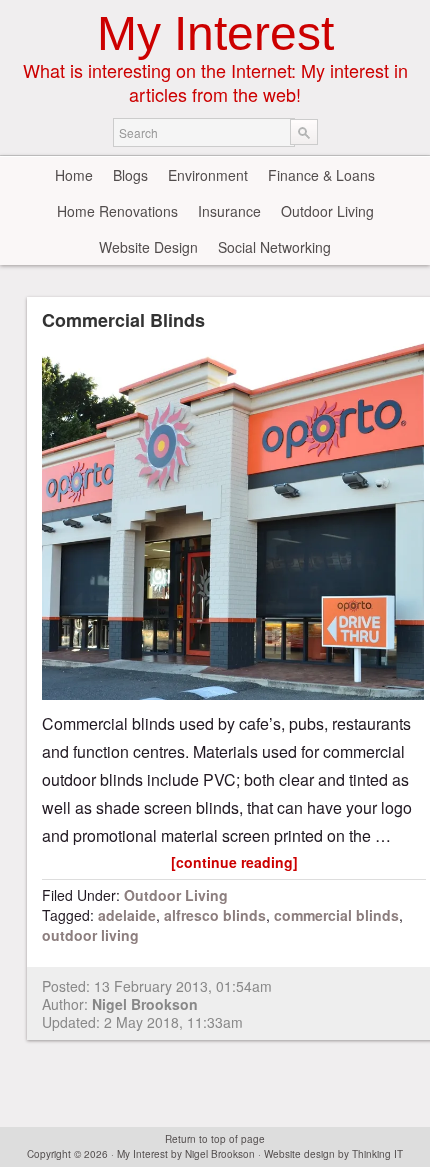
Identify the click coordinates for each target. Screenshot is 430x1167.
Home (74, 175)
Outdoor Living (327, 211)
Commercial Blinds (123, 320)
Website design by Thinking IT (333, 1154)
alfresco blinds (215, 915)
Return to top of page (215, 1139)
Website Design (148, 247)
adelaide (127, 915)
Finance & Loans (321, 175)
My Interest (215, 33)
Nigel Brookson (145, 1004)
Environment (208, 175)
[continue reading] (234, 862)
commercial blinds (336, 915)
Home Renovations (117, 211)
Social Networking (274, 247)
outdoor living (90, 935)
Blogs (130, 175)
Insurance (229, 211)
